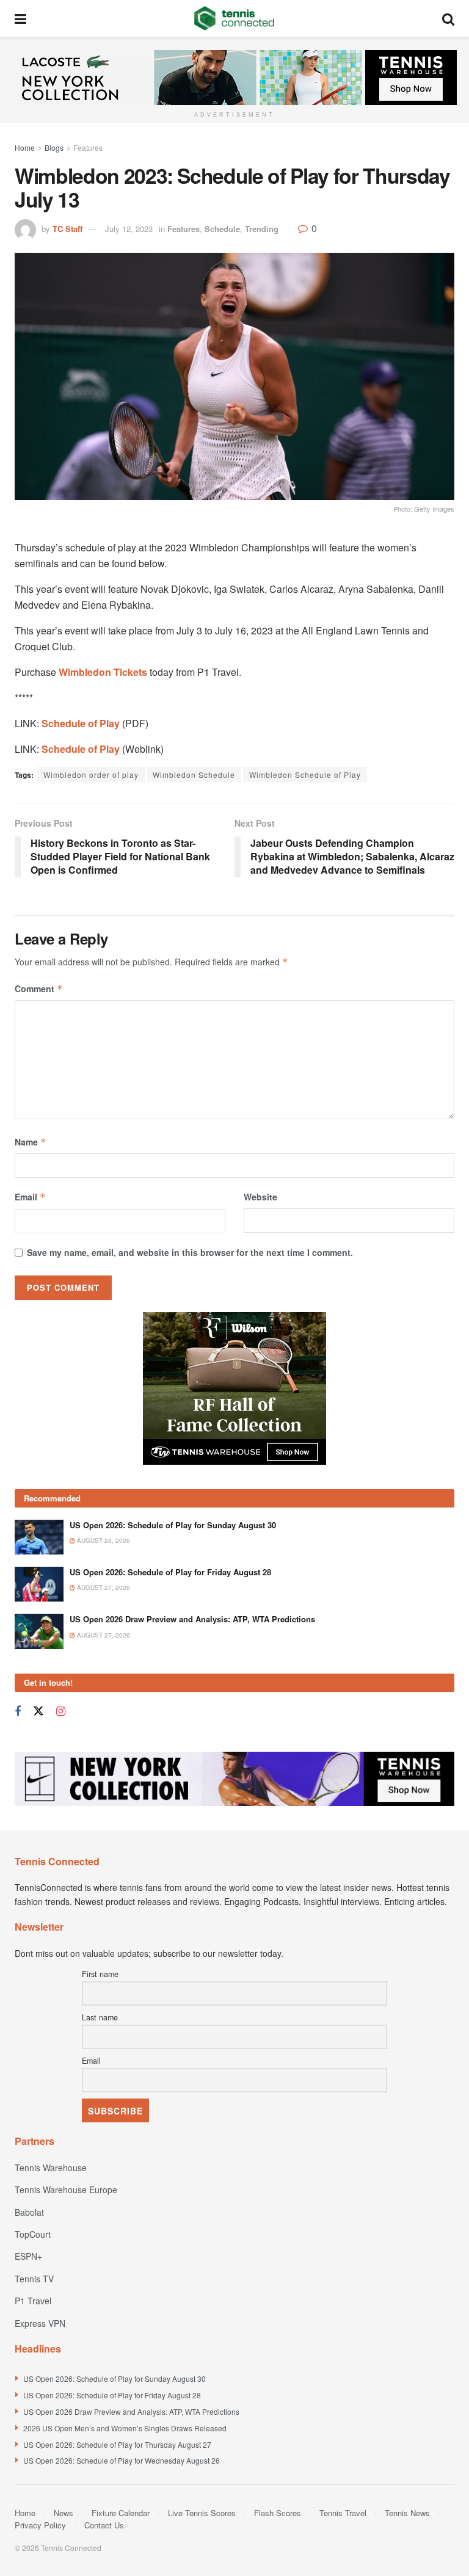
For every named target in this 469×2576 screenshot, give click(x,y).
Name (31, 1142)
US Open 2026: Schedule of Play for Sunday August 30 (173, 1525)
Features (88, 147)
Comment (39, 989)
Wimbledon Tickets (103, 672)
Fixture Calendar (121, 2513)
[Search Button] (448, 18)
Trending (262, 229)
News (64, 2513)
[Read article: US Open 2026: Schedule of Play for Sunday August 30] (39, 1537)
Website (260, 1197)
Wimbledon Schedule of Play (305, 775)
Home (25, 147)
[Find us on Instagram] (61, 1711)
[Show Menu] (20, 18)
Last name (100, 2017)
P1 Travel (33, 2301)
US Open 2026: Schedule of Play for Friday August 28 (170, 1572)
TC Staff (67, 229)
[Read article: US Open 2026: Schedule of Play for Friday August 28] (39, 1584)
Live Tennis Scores (202, 2513)
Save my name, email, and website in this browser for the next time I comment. (190, 1252)
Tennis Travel (343, 2513)
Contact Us (104, 2525)
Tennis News (407, 2513)
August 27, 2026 (103, 1587)
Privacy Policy (40, 2525)
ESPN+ (28, 2256)
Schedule (222, 229)
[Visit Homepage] (234, 18)
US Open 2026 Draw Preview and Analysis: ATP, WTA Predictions (192, 1619)
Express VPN (40, 2323)
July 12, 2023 (129, 229)
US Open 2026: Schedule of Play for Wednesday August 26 (122, 2460)
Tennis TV (34, 2279)
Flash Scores (278, 2513)
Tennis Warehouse (51, 2168)
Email (30, 1197)
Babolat (29, 2212)
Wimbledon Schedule (194, 775)
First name (100, 1974)
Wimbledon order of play (91, 775)
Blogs (54, 147)
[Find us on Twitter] (38, 1711)
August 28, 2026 (103, 1540)
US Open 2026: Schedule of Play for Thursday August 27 (117, 2444)
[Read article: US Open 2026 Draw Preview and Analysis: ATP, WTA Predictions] (39, 1631)
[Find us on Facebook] (18, 1711)
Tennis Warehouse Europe (66, 2190)
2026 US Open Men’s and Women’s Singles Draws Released (125, 2428)
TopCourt (33, 2234)
